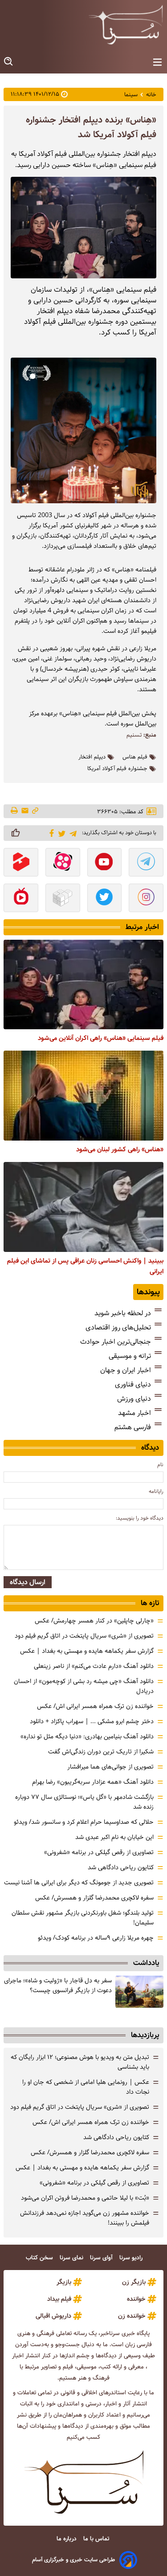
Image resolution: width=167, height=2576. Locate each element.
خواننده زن (132, 2316)
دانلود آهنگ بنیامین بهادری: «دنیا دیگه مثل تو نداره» (87, 1736)
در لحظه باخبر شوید (123, 1313)
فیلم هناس (135, 757)
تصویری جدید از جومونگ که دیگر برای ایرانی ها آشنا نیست (79, 1883)
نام (160, 1465)
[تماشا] (21, 863)
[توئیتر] (60, 833)
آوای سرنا (102, 2258)
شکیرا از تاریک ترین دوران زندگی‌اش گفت (101, 1752)
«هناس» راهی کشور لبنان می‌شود (120, 1149)
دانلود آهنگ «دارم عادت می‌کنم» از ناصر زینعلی (94, 1666)
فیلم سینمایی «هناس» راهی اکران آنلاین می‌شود (101, 1038)
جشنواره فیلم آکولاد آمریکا (117, 769)
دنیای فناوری (133, 1384)
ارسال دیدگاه (28, 1582)
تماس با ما (97, 2539)
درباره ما (67, 2539)
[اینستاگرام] (146, 899)
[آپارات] (63, 863)
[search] (9, 62)
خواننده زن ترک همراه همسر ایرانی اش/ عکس (95, 1706)
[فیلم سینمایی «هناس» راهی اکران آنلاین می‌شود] (83, 985)
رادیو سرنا (132, 2258)
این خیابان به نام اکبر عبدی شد (114, 1837)
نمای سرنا (72, 2258)
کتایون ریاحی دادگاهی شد (121, 1867)
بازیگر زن (134, 2282)
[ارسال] (25, 811)
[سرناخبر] (126, 24)
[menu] (157, 63)
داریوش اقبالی (53, 2316)
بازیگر (64, 2282)
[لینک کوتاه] (35, 811)
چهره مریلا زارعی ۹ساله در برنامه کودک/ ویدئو (96, 1938)
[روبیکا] (63, 899)
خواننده (136, 2299)
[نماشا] (21, 899)
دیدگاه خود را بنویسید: (140, 1518)
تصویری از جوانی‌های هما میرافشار (110, 1767)
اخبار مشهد (134, 1413)
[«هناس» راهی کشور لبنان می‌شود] (83, 1096)
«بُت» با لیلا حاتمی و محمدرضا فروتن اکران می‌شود (85, 2198)
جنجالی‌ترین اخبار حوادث (116, 1342)
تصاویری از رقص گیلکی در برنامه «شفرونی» (99, 1852)
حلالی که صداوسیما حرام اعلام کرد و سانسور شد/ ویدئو (84, 1822)
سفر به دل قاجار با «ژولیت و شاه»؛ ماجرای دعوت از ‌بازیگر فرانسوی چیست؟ (58, 1985)
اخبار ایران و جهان (126, 1370)
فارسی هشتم (133, 1427)
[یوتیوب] (105, 863)
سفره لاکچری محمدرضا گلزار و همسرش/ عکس (94, 1898)
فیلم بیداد (59, 2299)
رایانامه (156, 1491)
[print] (15, 811)
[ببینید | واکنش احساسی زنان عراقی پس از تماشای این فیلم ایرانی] (83, 1207)
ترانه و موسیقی (130, 1356)
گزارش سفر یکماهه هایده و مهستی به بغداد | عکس (87, 1651)
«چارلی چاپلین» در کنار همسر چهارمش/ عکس (94, 1621)
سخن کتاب (40, 2258)
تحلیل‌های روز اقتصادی (118, 1327)
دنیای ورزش (134, 1399)
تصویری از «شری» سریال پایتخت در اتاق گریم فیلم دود (84, 1636)
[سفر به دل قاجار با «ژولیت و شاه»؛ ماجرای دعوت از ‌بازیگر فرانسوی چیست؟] (139, 1992)
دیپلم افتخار (92, 757)
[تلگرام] (71, 833)
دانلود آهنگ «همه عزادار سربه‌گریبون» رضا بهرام (93, 1782)
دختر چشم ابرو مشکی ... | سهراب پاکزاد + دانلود (92, 1721)
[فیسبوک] (50, 832)
